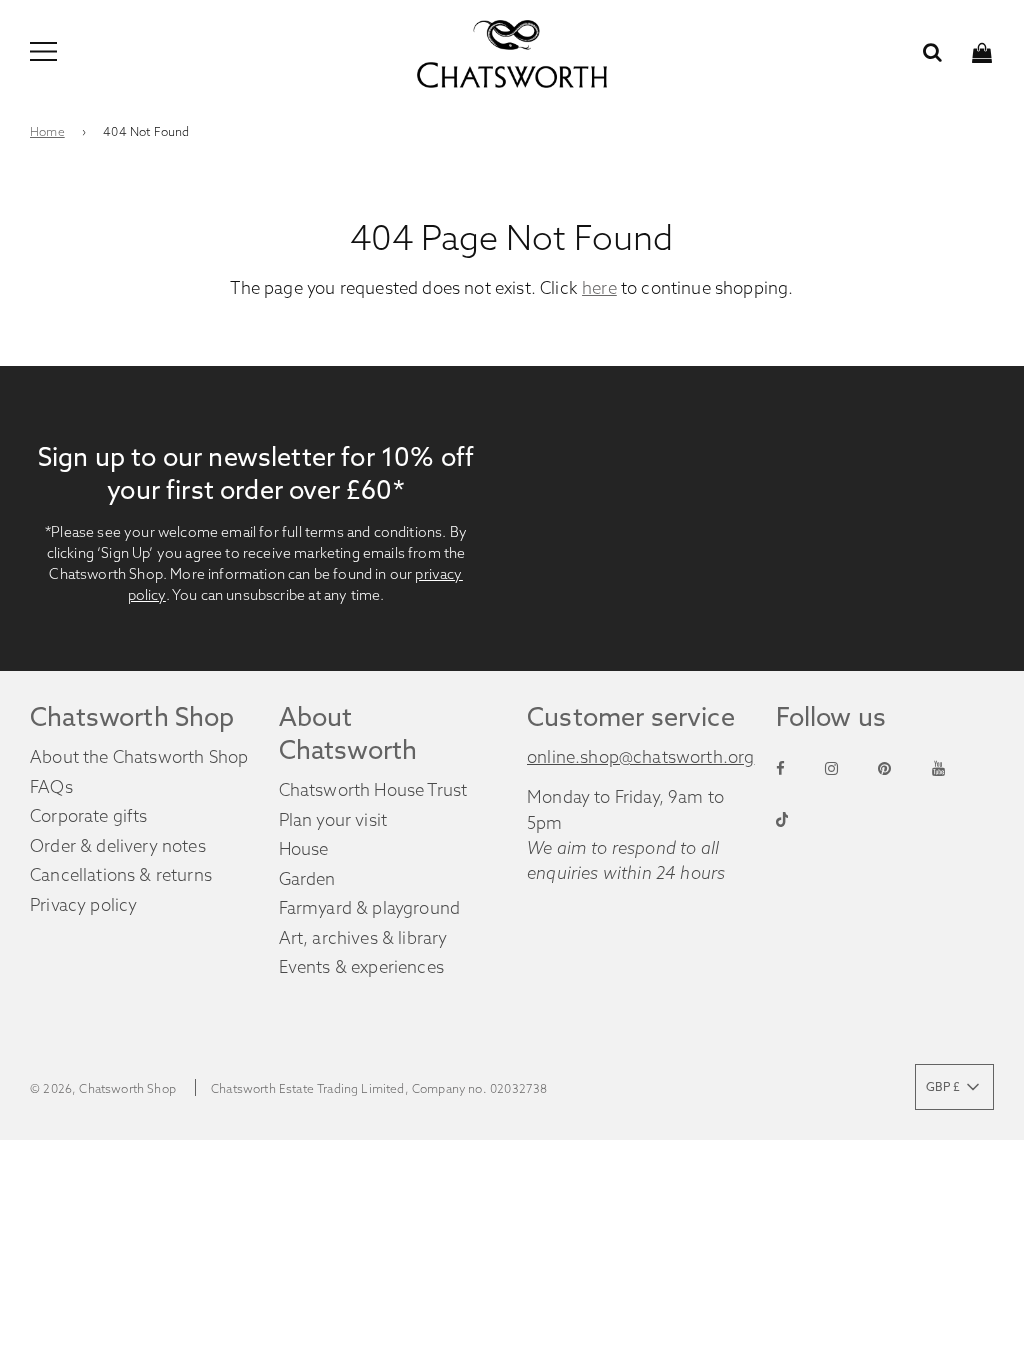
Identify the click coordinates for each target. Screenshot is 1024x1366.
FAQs (51, 786)
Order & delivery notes (118, 845)
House (304, 848)
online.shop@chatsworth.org (640, 756)
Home (47, 131)
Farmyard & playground (370, 907)
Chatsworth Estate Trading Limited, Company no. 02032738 (379, 1088)
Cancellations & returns (121, 874)
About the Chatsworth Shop (139, 756)
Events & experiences (361, 966)
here (599, 287)
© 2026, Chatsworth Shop (103, 1088)
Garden (307, 878)
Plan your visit (333, 819)
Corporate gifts (89, 815)
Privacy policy (83, 904)
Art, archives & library (363, 937)
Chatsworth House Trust (373, 789)
